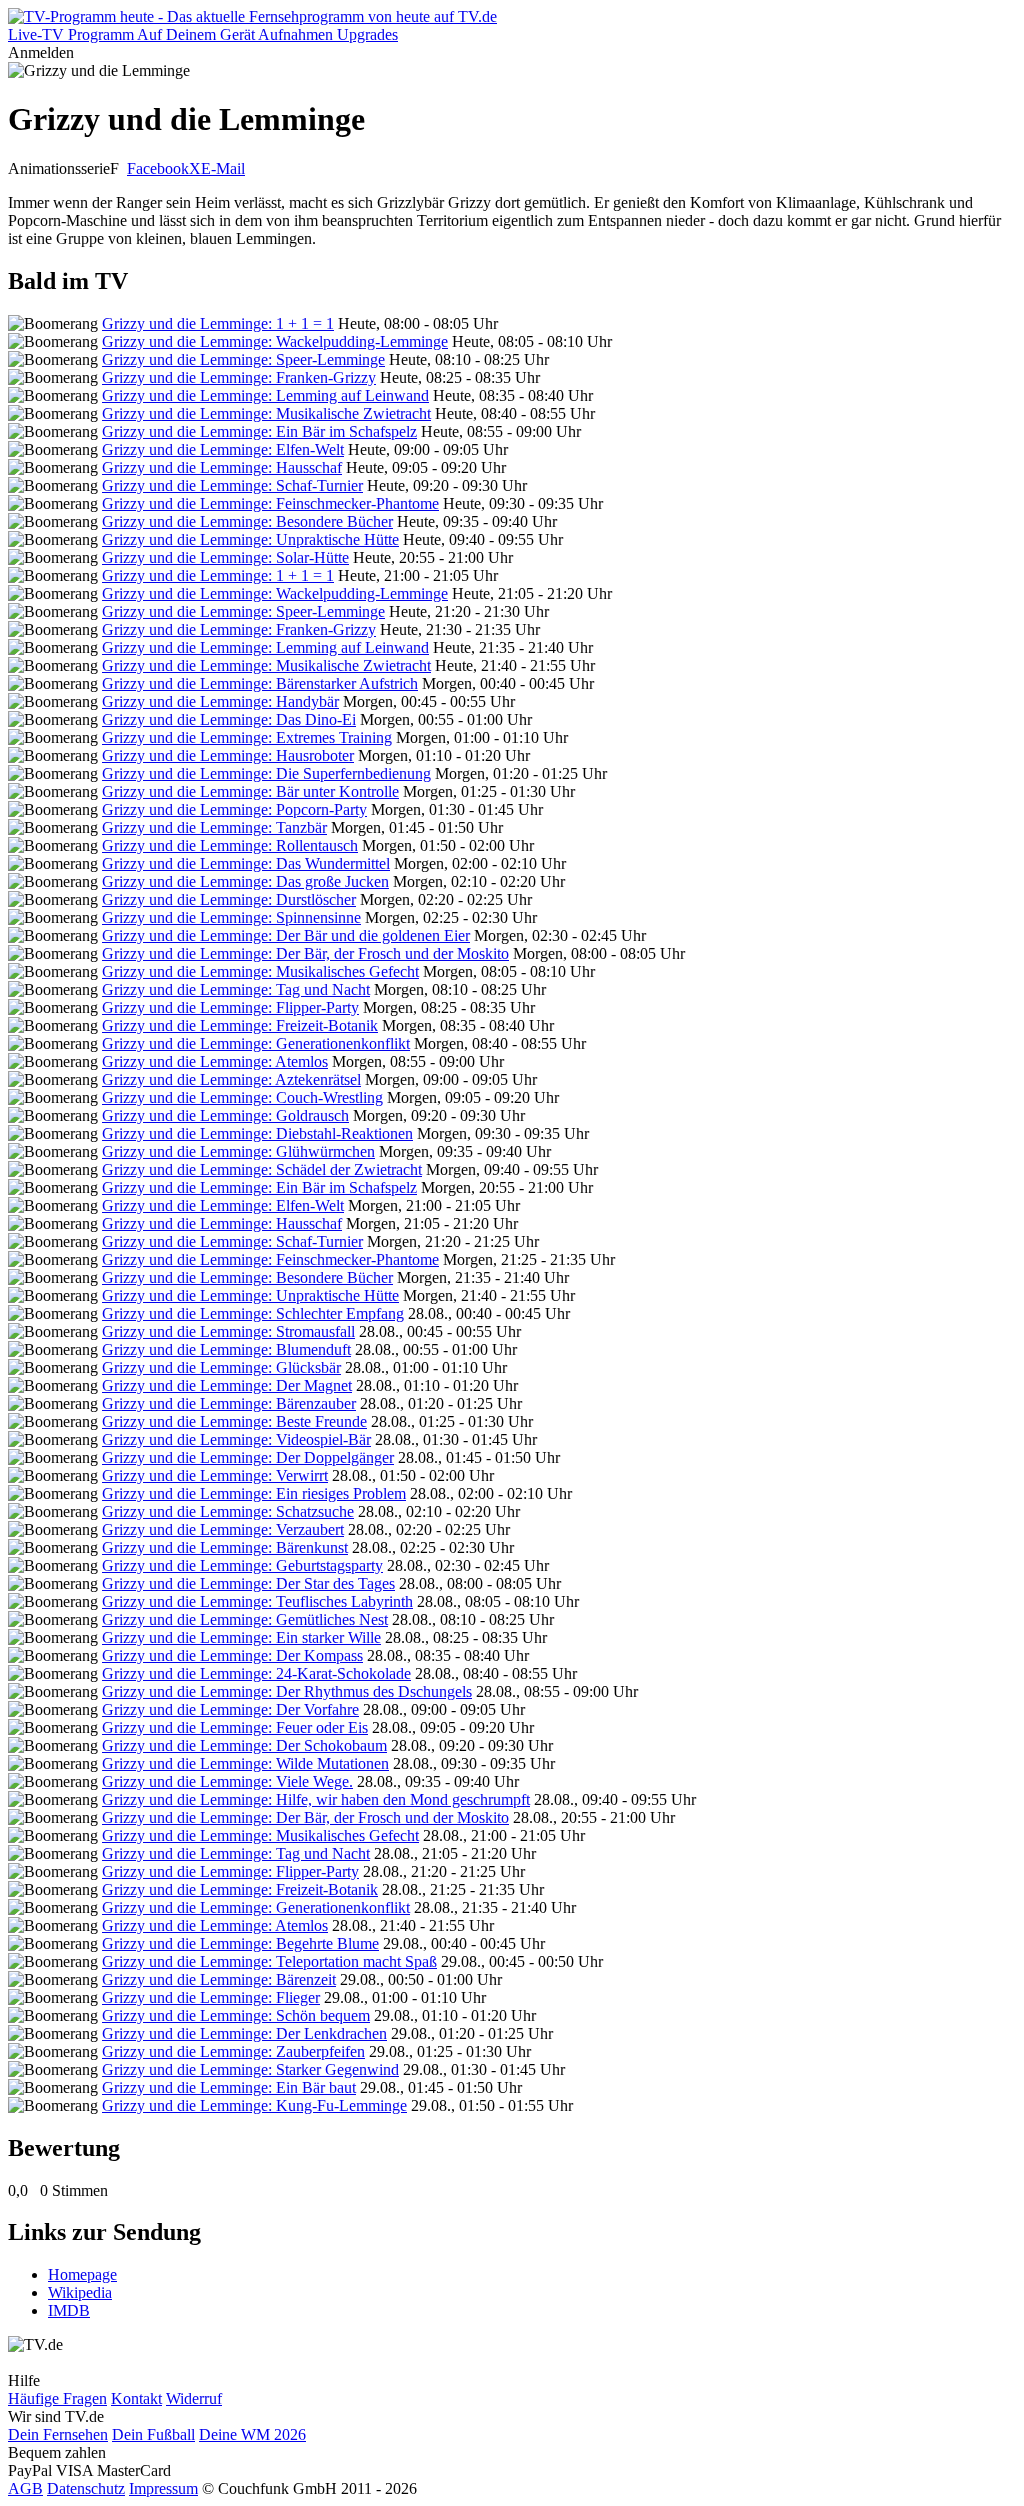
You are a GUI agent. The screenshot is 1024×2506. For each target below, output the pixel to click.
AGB (25, 2488)
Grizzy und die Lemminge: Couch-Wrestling (242, 1097)
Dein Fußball (153, 2434)
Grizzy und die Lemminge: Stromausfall (228, 1331)
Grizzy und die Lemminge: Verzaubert (223, 1529)
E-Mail (223, 168)
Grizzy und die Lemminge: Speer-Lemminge (243, 359)
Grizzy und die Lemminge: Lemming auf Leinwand (265, 395)
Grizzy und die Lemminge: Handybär (220, 701)
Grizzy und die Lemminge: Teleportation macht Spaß (269, 1961)
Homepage (82, 2274)
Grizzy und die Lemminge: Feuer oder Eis (235, 1727)
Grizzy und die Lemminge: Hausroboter (228, 755)
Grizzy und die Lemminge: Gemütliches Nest (245, 1619)
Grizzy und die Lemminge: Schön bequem (236, 2015)
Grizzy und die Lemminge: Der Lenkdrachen (244, 2033)
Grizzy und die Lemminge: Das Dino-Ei (229, 719)
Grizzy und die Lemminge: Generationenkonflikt (256, 1043)
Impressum (163, 2488)
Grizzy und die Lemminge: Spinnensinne (231, 917)
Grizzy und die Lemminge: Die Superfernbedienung (266, 773)
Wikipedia (80, 2292)
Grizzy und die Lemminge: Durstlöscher (229, 899)
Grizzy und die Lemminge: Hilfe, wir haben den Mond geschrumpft (316, 1799)
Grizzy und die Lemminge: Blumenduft (226, 1349)
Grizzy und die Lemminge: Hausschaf (222, 467)
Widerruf (194, 2398)
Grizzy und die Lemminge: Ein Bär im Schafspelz (259, 431)
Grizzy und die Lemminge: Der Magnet (227, 1385)
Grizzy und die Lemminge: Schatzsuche (228, 1511)
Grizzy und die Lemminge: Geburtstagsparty (242, 1565)
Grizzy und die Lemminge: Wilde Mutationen (245, 1763)
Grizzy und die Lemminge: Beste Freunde (234, 1421)
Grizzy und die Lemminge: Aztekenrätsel (231, 1079)
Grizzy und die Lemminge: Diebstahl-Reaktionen (257, 1133)
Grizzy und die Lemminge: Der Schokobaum (244, 1745)
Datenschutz (86, 2488)
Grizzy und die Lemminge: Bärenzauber (229, 1403)
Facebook (158, 168)
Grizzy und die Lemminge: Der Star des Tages (248, 1583)
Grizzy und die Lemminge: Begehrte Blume (240, 1943)
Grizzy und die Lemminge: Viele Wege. (227, 1781)
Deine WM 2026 (252, 2434)
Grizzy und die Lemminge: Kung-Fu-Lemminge (254, 2105)
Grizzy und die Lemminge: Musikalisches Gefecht (260, 971)
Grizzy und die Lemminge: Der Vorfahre (230, 1709)
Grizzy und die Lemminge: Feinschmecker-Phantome (270, 503)
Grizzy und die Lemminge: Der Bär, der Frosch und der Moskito (305, 953)
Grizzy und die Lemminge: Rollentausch (230, 845)
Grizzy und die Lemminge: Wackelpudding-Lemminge (275, 341)
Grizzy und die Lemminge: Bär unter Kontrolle (250, 791)
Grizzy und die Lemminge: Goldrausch (225, 1115)
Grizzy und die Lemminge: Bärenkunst (225, 1547)
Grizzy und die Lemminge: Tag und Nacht (236, 989)
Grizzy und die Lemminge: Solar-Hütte (225, 557)
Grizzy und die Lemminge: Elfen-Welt (223, 449)
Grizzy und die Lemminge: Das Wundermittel (246, 863)
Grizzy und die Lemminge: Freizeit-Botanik (240, 1025)
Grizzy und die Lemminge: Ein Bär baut (229, 2087)
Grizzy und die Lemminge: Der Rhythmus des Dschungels (287, 1691)
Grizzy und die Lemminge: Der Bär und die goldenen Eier (286, 935)
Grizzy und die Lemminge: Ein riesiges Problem (254, 1493)
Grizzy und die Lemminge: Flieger (211, 1997)
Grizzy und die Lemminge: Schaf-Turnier (232, 485)
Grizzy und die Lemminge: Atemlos (215, 1061)
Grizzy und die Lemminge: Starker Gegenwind (250, 2069)
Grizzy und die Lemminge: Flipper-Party (230, 1007)
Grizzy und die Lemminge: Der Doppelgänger (248, 1457)
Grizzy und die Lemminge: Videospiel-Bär (236, 1439)
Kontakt (136, 2398)
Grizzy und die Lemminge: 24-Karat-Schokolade (256, 1673)
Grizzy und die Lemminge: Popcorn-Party (234, 809)
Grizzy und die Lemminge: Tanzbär (214, 827)
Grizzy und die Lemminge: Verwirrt (215, 1475)
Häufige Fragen (57, 2398)
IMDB (69, 2310)
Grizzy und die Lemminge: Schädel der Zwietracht (262, 1169)
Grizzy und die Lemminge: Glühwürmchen (238, 1151)
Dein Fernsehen (58, 2434)
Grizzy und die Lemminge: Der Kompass (232, 1655)
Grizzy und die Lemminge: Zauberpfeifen (233, 2051)
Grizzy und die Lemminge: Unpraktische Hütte (250, 539)
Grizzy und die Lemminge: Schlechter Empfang (253, 1313)
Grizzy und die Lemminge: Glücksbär (221, 1367)
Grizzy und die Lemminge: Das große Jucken (245, 881)
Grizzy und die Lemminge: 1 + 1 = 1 (218, 323)
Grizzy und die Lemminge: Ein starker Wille (241, 1637)
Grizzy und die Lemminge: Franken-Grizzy (239, 377)
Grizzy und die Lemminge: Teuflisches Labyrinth (257, 1601)
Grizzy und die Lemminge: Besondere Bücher (247, 521)
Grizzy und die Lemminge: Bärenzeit (219, 1979)
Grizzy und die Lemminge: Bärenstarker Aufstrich (260, 683)
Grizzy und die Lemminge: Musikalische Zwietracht (266, 413)
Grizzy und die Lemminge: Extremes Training (247, 737)
